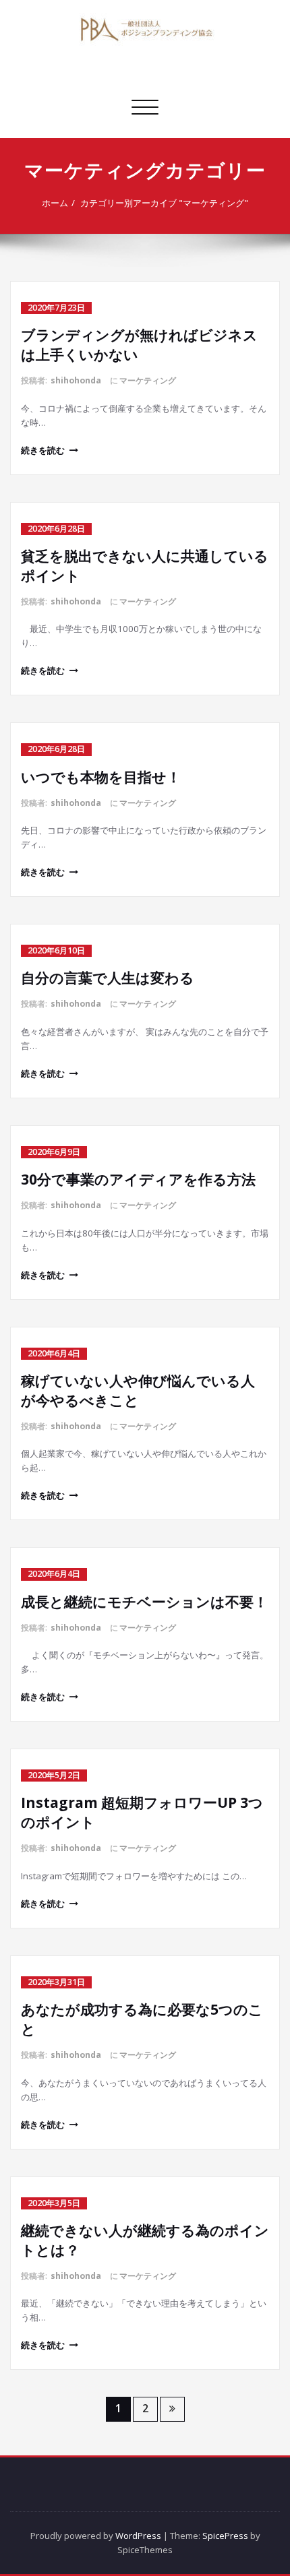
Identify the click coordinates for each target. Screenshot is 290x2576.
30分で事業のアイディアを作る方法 (138, 1179)
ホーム (55, 203)
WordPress (138, 2536)
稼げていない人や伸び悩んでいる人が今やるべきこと (138, 1390)
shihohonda (76, 380)
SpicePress (225, 2536)
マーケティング (148, 380)
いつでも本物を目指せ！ (101, 777)
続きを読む (43, 450)
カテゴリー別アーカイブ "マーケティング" (164, 203)
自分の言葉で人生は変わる (108, 978)
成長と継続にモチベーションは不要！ (144, 1602)
